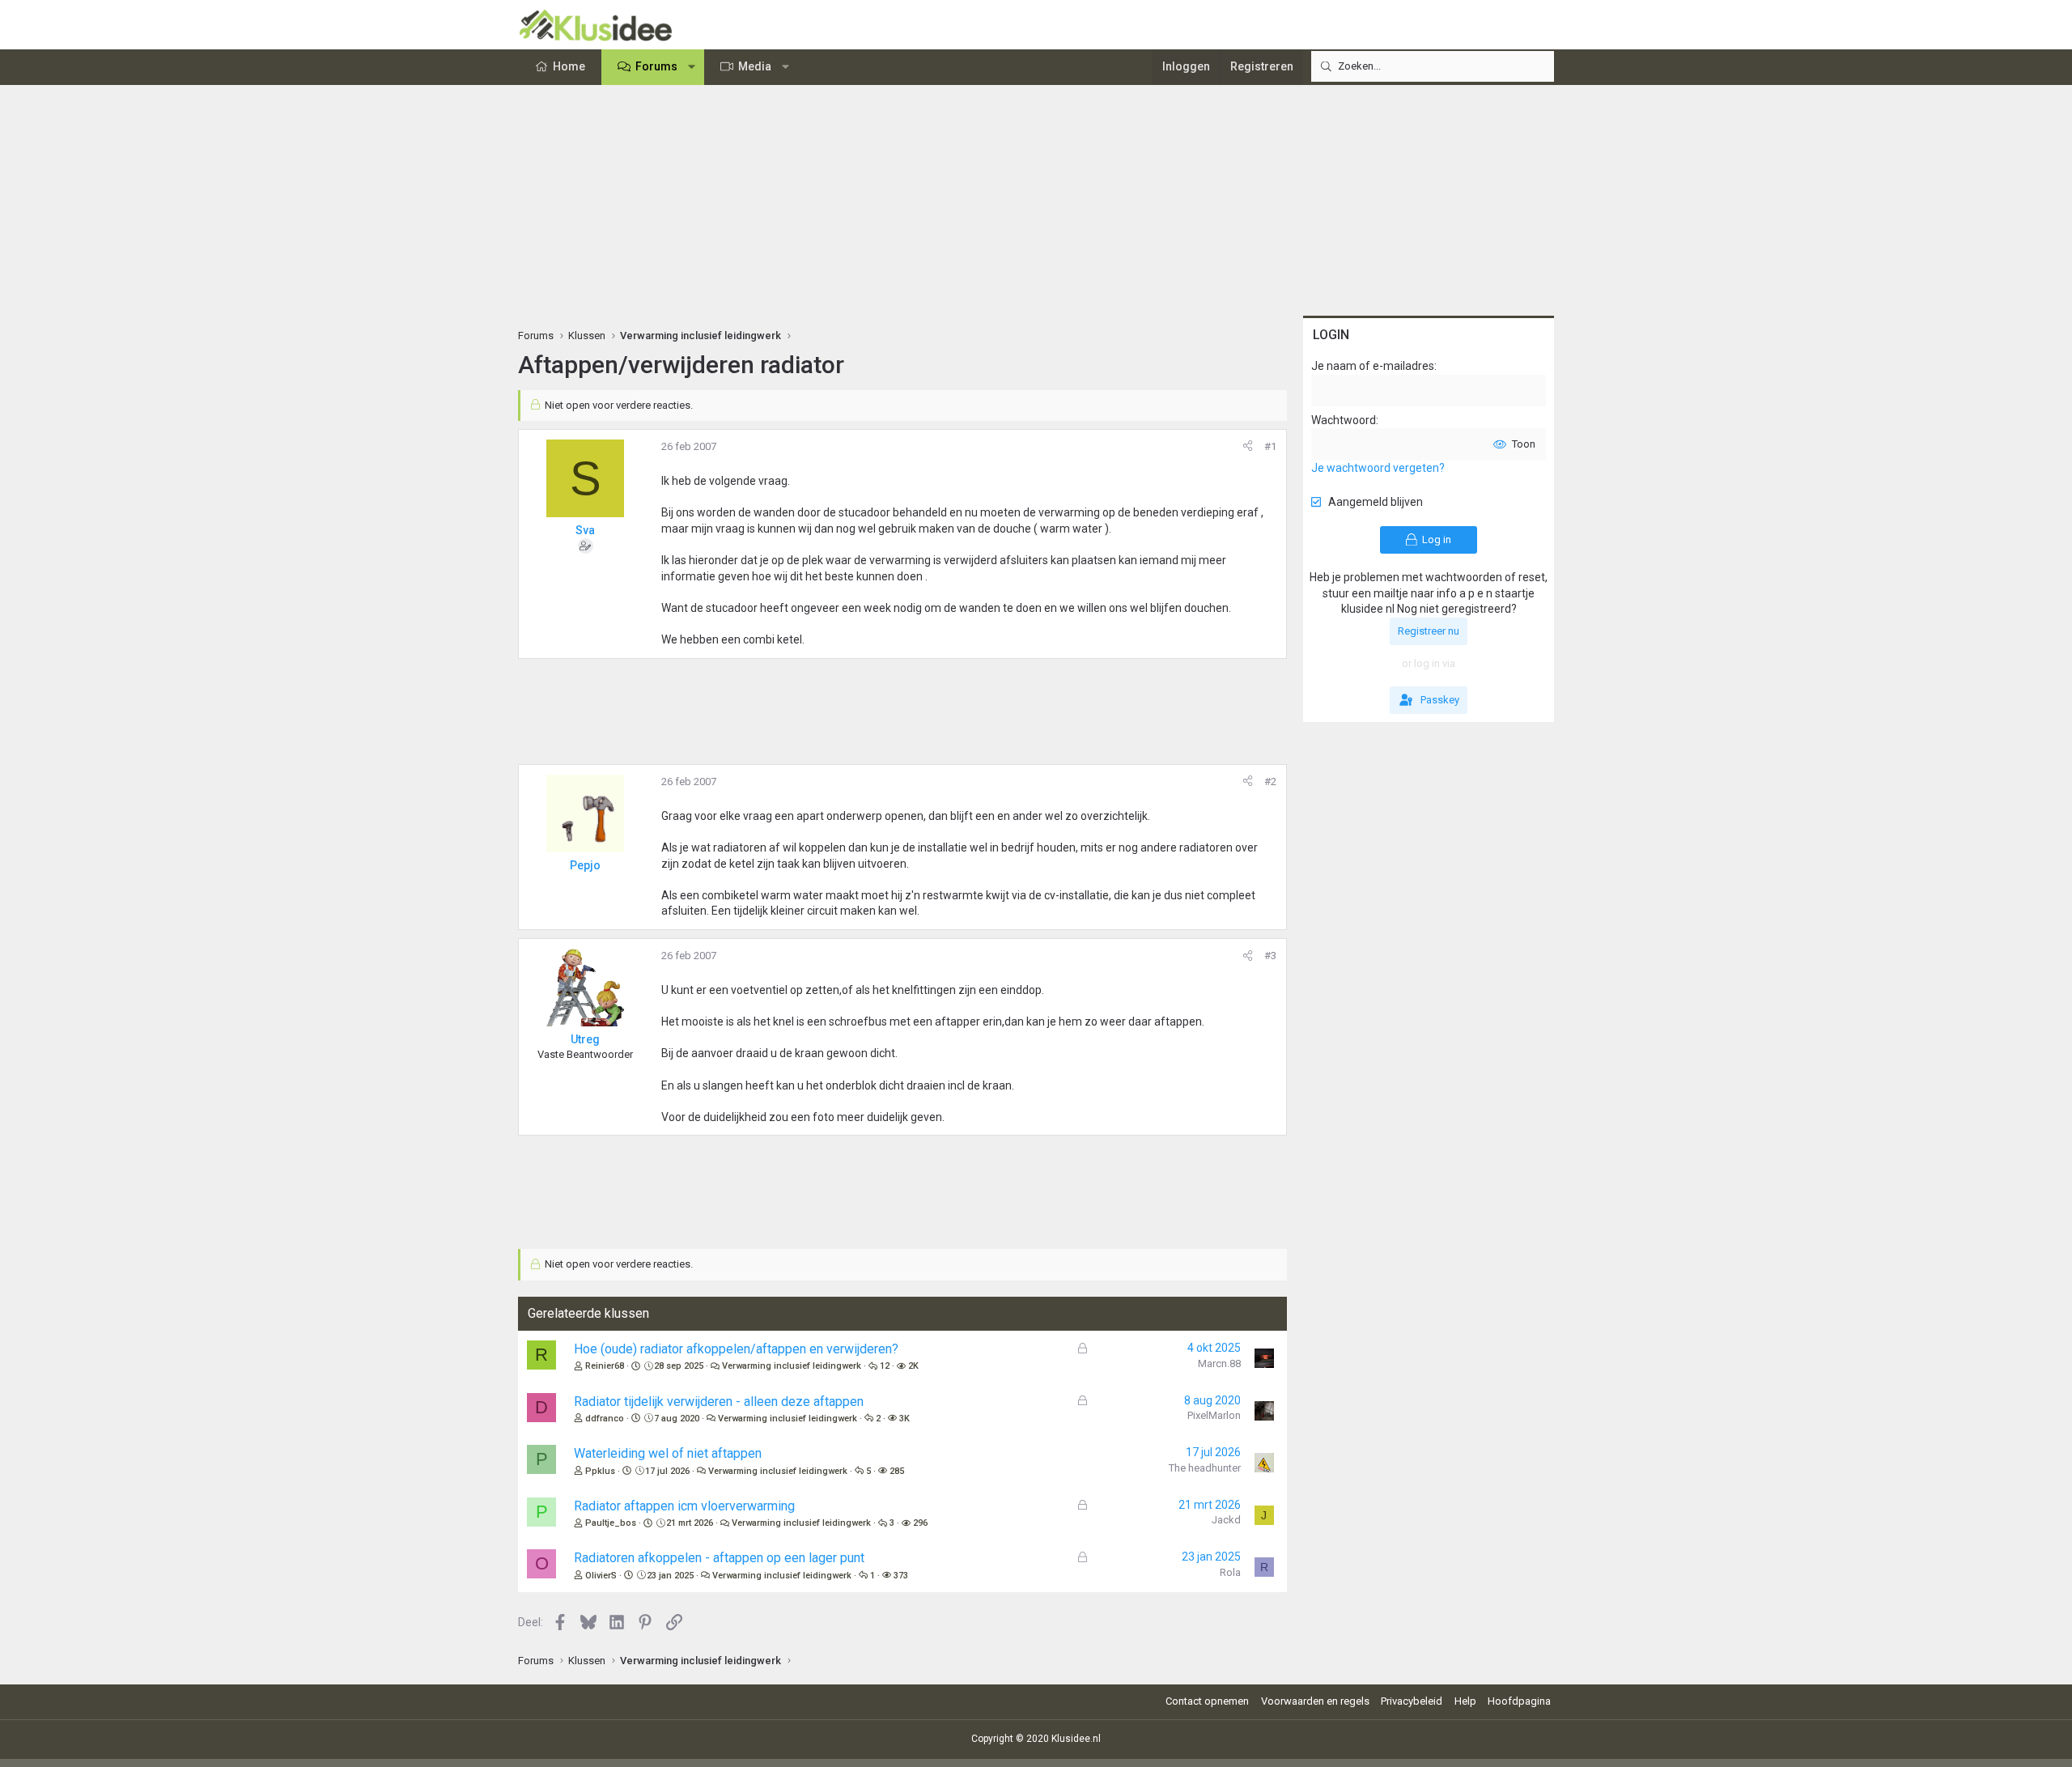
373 (901, 1576)
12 (885, 1366)
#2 (1270, 782)
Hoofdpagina (1519, 1701)
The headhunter (1205, 1468)
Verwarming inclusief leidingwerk (792, 1366)
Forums (656, 66)
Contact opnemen (1207, 1701)
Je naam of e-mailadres (1373, 366)
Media (755, 66)
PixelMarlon (1214, 1415)
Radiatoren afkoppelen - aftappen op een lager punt (719, 1558)
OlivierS (601, 1576)
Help (1465, 1701)
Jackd (1226, 1520)
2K (913, 1366)
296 (920, 1523)
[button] (692, 67)
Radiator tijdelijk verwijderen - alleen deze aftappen (719, 1402)
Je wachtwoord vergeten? (1378, 468)
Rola (1230, 1572)
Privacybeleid (1412, 1701)
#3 (1270, 956)
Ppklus (600, 1471)
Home (569, 66)
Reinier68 (605, 1366)
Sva (585, 530)
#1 (1270, 446)
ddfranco (605, 1419)
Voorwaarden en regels (1315, 1701)
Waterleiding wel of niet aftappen (668, 1453)
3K (904, 1419)
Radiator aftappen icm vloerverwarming (684, 1506)
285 (897, 1471)
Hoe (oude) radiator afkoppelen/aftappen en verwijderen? (736, 1349)
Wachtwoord (1344, 420)
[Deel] (1248, 447)
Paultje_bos (611, 1523)
